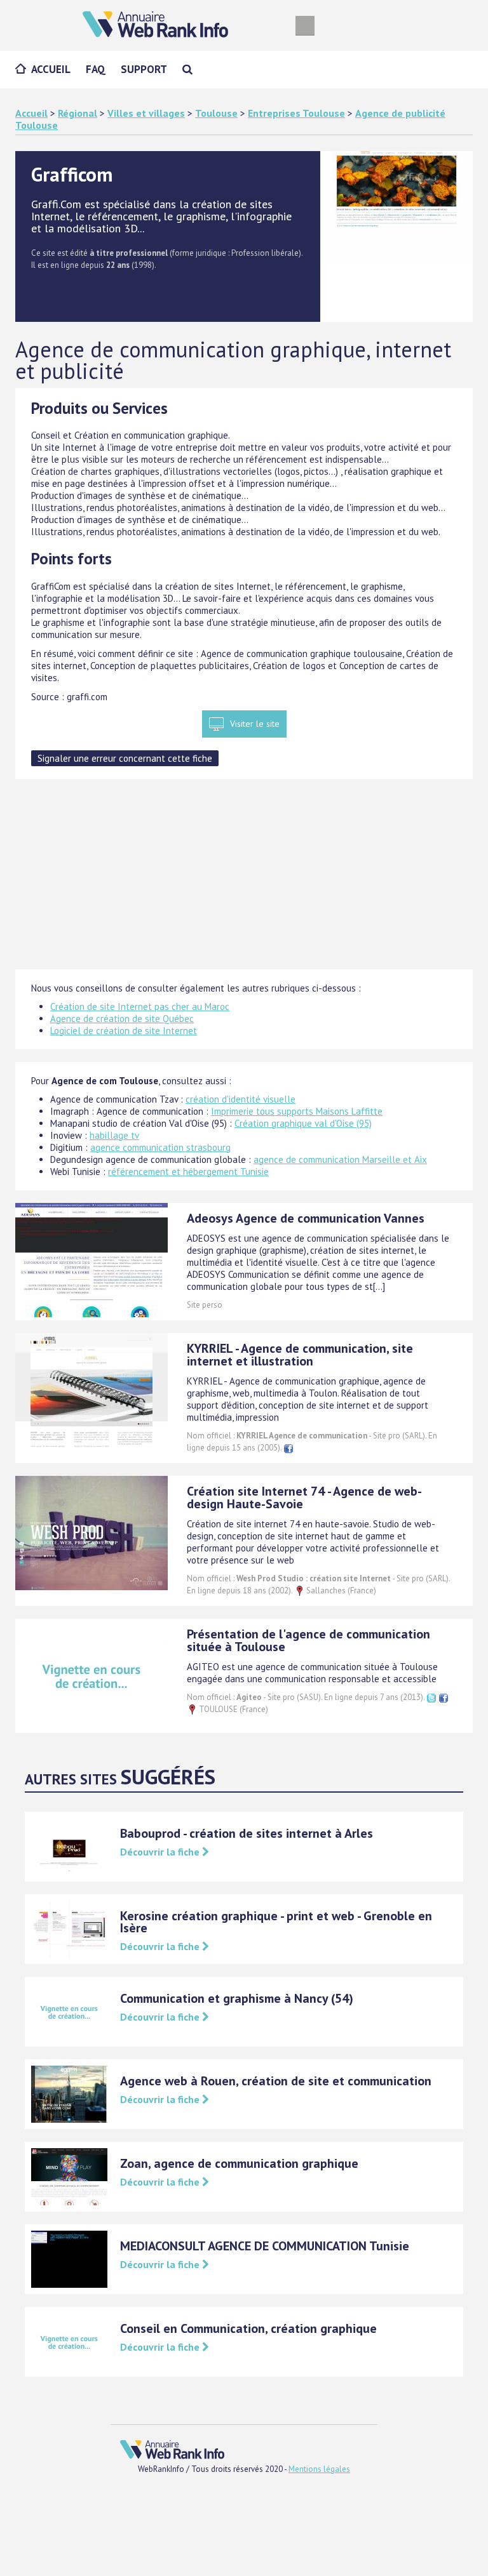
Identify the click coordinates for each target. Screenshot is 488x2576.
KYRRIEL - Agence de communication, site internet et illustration (300, 1355)
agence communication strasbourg (160, 1147)
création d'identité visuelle (241, 1099)
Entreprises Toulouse (296, 113)
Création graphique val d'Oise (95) (303, 1123)
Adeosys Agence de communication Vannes (306, 1218)
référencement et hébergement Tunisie (188, 1172)
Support (144, 69)
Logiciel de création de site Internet (124, 1031)
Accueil (51, 69)
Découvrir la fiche (161, 1852)
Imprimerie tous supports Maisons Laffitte (297, 1111)
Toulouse (216, 113)
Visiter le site (255, 724)
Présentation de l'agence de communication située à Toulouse (308, 1640)
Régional (78, 113)
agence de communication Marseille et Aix (340, 1159)
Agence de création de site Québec (122, 1019)
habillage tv (114, 1135)
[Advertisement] (244, 880)
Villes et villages (146, 113)
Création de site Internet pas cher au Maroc (140, 1006)
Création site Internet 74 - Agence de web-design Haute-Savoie (304, 1497)
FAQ (96, 69)
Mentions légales (319, 2469)
